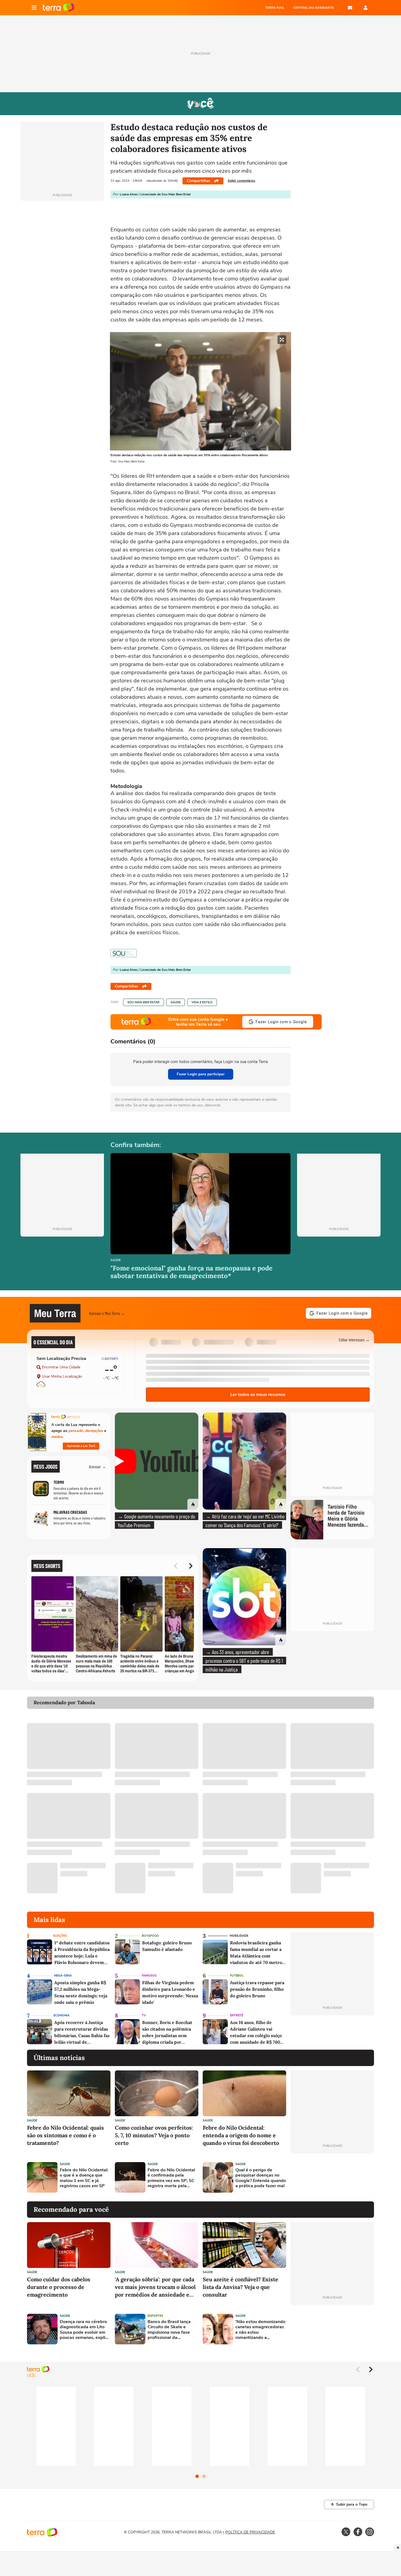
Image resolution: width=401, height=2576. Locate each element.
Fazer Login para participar (201, 1074)
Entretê (237, 2015)
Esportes (155, 2316)
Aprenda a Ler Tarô (81, 1446)
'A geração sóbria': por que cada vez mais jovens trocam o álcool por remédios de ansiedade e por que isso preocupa (155, 2287)
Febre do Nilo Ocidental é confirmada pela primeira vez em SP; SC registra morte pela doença (171, 2178)
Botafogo (150, 1936)
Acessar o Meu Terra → (107, 1313)
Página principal (59, 8)
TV (144, 2015)
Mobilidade (239, 1936)
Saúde (176, 1002)
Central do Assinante (313, 8)
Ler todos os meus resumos (258, 1395)
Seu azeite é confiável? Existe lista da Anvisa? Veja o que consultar (240, 2287)
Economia (62, 2015)
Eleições (60, 1936)
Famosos (149, 1976)
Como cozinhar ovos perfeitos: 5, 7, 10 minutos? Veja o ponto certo (154, 2135)
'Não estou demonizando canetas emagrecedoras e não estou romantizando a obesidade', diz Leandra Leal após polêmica (260, 2330)
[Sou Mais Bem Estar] (124, 953)
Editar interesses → (354, 1340)
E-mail (350, 8)
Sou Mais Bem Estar (143, 1002)
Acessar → (98, 1466)
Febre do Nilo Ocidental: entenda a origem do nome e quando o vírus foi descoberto (241, 2135)
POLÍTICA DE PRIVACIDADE (250, 2532)
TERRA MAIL (275, 8)
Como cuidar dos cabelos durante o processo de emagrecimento (59, 2287)
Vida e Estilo (202, 1002)
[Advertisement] (332, 2177)
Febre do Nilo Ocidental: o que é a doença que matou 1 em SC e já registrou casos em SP (84, 2178)
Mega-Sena (63, 1976)
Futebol (237, 1976)
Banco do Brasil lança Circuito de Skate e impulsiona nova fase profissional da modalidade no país (169, 2330)
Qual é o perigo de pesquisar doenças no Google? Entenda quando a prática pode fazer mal (261, 2178)
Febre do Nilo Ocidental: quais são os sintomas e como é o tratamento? (65, 2135)
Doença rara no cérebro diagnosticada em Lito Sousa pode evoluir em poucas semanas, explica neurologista (85, 2330)
